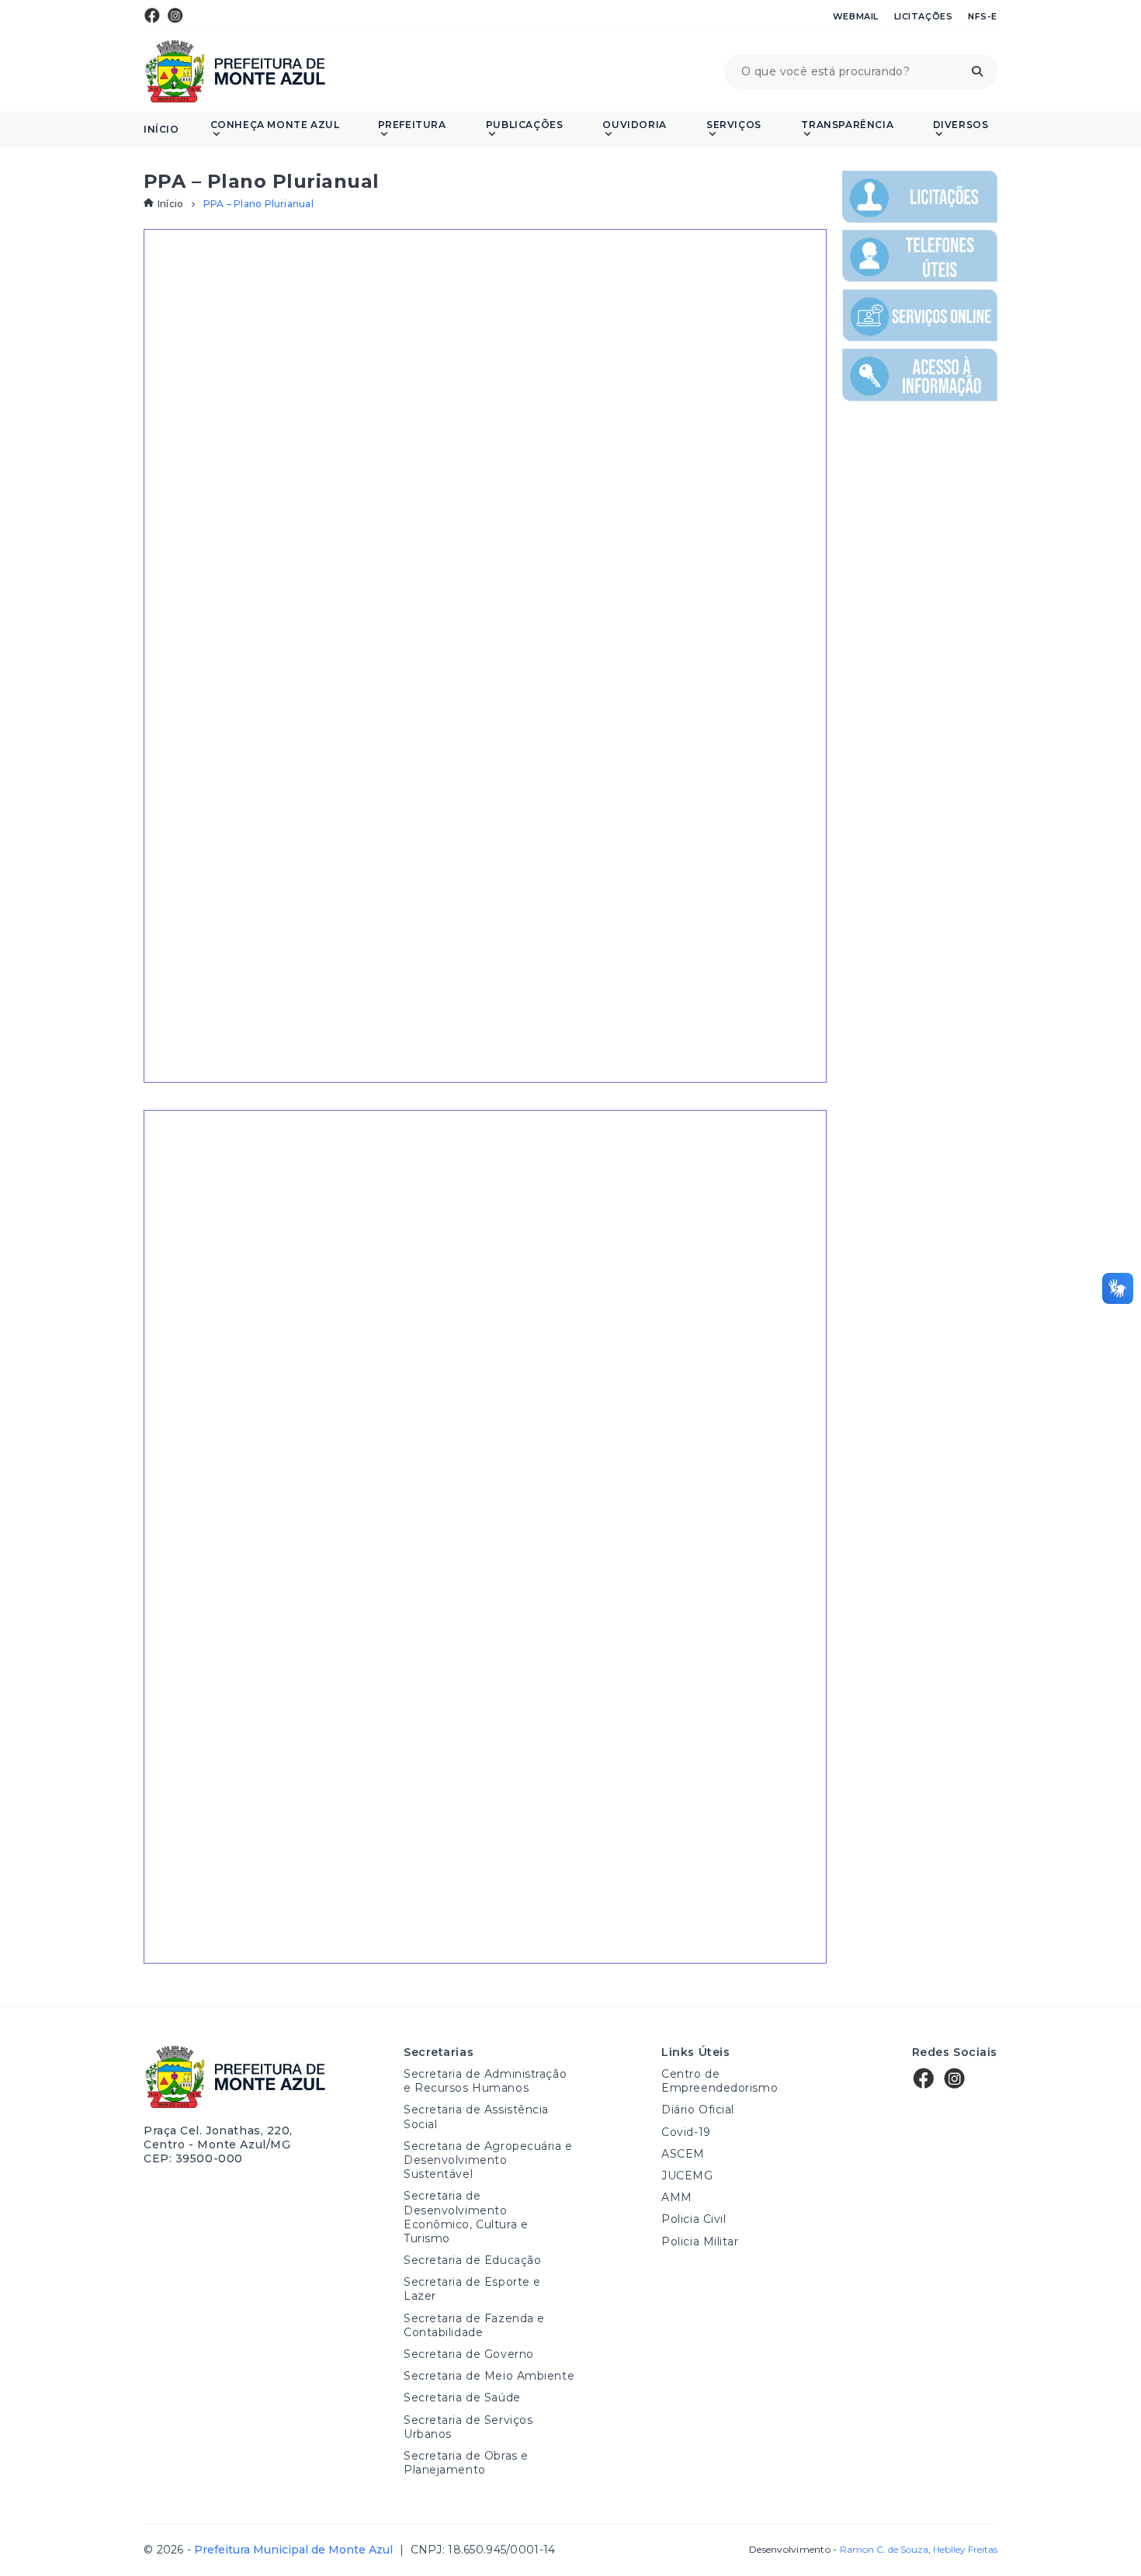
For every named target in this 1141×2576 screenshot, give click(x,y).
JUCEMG (687, 2176)
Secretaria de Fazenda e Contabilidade (474, 2325)
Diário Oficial (698, 2110)
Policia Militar (700, 2241)
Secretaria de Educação (472, 2260)
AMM (677, 2197)
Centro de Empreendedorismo (720, 2081)
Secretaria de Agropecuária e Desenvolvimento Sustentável (488, 2160)
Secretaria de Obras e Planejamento (466, 2463)
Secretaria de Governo (469, 2354)
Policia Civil (694, 2219)
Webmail (856, 16)
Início (161, 130)
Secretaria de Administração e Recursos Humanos (485, 2081)
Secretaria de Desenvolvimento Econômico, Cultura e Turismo (466, 2217)
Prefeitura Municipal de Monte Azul (235, 71)
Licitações (924, 16)
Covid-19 (686, 2132)
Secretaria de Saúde (462, 2397)
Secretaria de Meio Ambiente (489, 2376)
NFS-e (983, 16)
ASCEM (683, 2154)
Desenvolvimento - (838, 2550)
